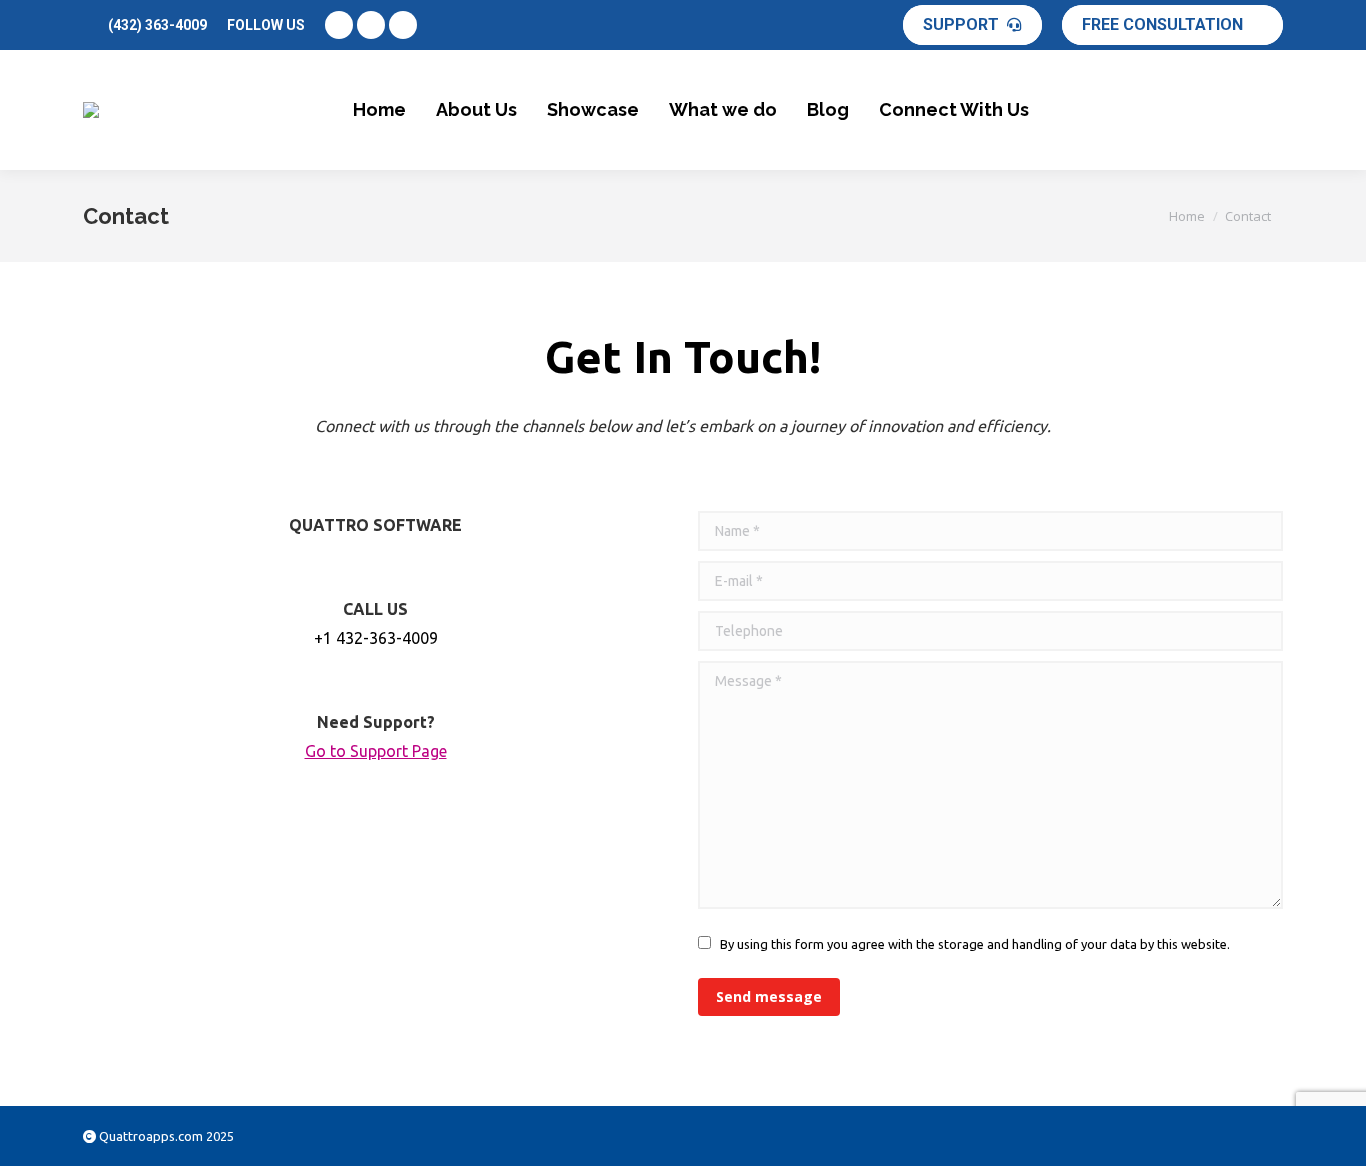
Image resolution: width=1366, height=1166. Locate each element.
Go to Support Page (376, 751)
